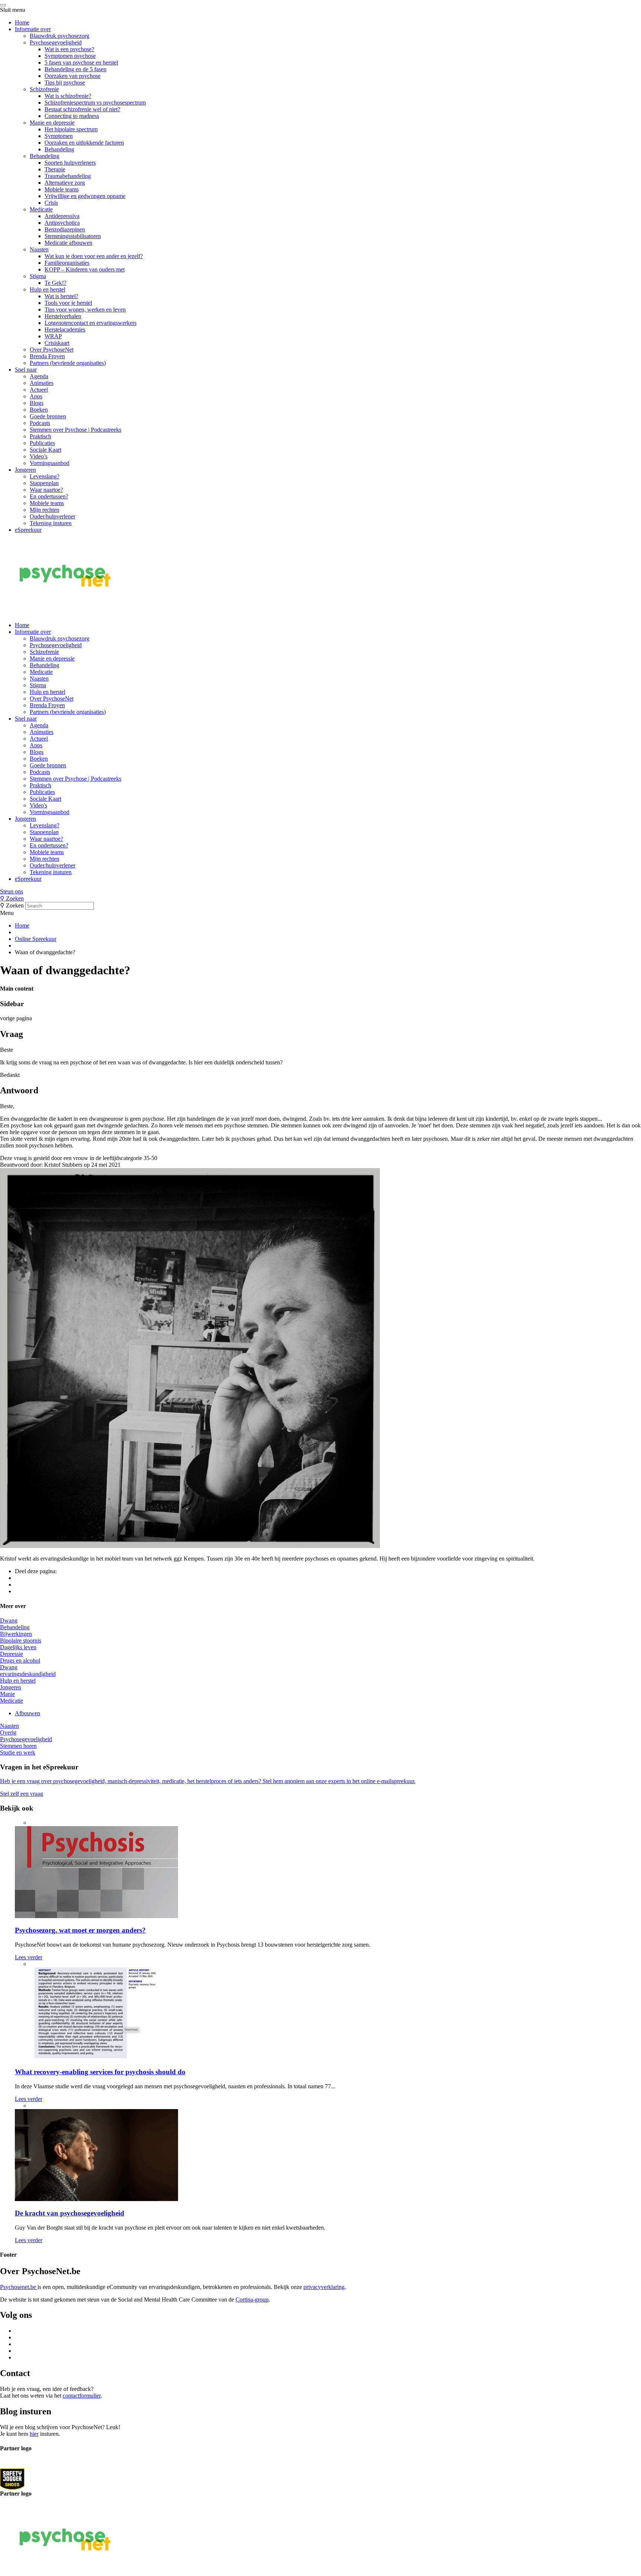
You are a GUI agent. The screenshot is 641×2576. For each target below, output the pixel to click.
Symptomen (59, 136)
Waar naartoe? (46, 490)
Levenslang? (45, 476)
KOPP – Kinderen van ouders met (85, 269)
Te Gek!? (55, 283)
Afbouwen (27, 1713)
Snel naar (26, 370)
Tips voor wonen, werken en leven (85, 309)
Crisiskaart (57, 343)
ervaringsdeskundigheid (28, 1674)
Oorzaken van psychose (73, 76)
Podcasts (40, 423)
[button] (320, 892)
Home (22, 22)
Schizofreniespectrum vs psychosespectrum (95, 103)
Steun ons (11, 891)
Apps (36, 396)
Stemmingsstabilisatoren (73, 236)
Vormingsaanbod (50, 463)
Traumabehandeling (68, 176)
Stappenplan (44, 483)
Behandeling (59, 149)
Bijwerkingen (16, 1634)
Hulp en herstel (47, 289)
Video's (38, 805)
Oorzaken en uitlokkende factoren (84, 143)
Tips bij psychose (65, 83)
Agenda (39, 376)
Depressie (11, 1654)
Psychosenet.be (19, 2287)
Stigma (38, 276)
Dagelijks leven (18, 1647)
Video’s (39, 456)
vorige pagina (16, 1018)
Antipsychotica (62, 223)
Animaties (42, 383)
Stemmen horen (18, 1746)
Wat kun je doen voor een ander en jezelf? (94, 256)
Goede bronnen (48, 416)
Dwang (9, 1620)
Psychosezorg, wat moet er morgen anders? (80, 1930)
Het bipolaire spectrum (71, 129)
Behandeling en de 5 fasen (75, 69)
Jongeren (25, 470)
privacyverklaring (324, 2287)
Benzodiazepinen (65, 229)
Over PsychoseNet (52, 350)
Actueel (39, 390)
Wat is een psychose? (69, 49)
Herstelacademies (65, 330)
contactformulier (82, 2396)
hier (34, 2434)
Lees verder (29, 1957)
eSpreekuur (28, 530)
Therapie (55, 169)
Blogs (37, 403)
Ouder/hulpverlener (52, 516)
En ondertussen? (49, 496)
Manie (7, 1694)
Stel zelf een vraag (22, 1794)
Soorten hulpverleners (70, 163)
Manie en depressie (52, 123)
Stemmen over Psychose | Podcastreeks (75, 430)
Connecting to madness (72, 116)
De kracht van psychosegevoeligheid (70, 2213)
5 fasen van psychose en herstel (81, 62)
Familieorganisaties (67, 263)
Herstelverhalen (63, 316)
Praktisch (40, 436)
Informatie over (33, 29)
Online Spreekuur (36, 939)
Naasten (39, 249)
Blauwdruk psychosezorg (60, 36)
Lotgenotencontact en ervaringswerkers (91, 323)
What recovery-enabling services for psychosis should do (100, 2072)
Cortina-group (252, 2300)
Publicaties (42, 443)
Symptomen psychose (70, 56)
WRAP (53, 336)
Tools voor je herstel (68, 303)
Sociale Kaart (45, 450)
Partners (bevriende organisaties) (68, 363)
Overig (8, 1732)
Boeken (39, 410)
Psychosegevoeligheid (56, 42)
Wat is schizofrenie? (68, 96)
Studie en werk (18, 1753)
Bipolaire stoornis (21, 1641)
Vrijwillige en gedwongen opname (85, 196)
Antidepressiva (62, 216)
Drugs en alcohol (20, 1661)
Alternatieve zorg (65, 183)
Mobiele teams (62, 189)
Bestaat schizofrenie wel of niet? (82, 109)
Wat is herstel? (61, 296)
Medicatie (41, 209)
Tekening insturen (51, 523)
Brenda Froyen (47, 356)
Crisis (51, 203)
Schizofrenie (44, 89)
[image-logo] (12, 2479)
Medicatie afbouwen (68, 243)
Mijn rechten (45, 510)
